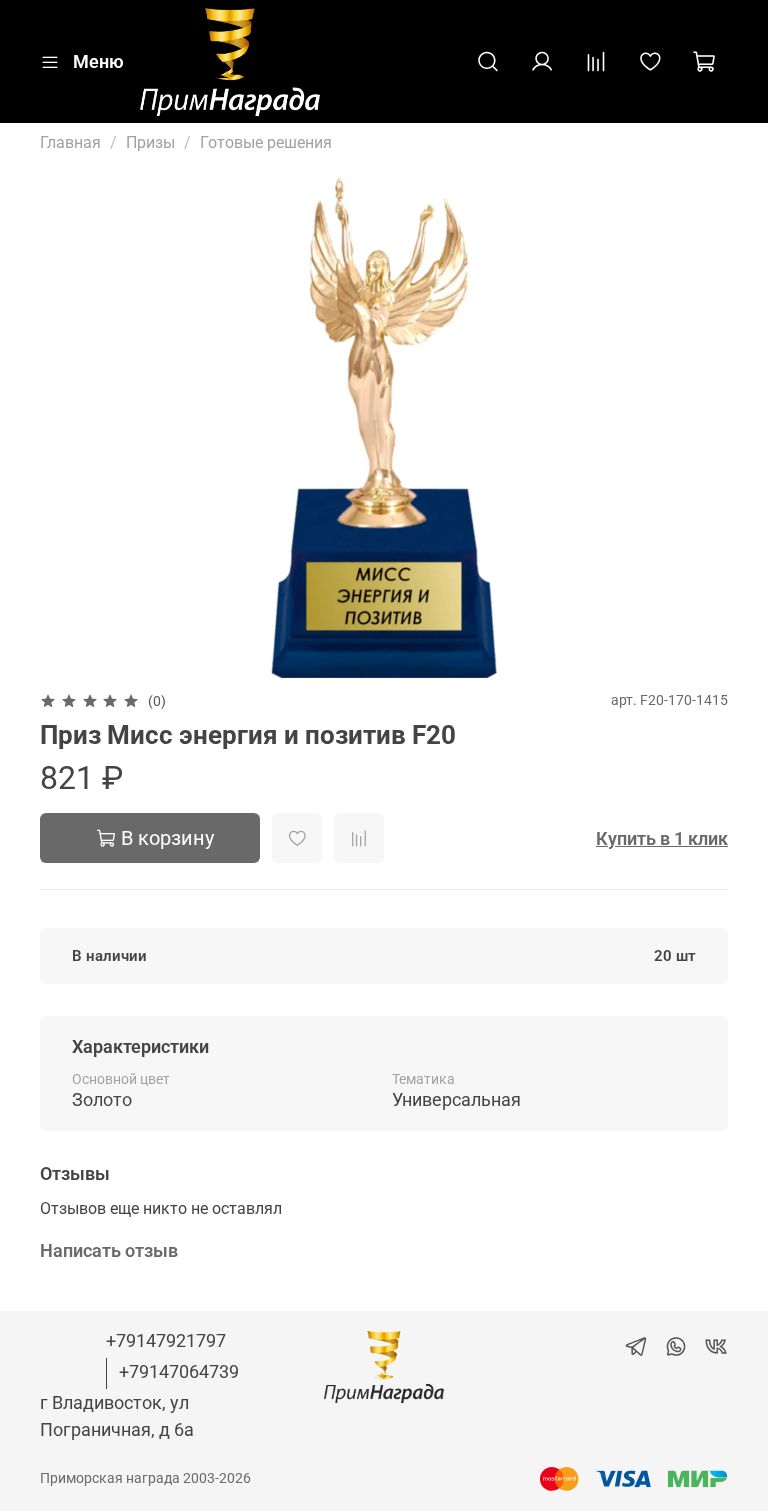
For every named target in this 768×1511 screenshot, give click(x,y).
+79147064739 (179, 1371)
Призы (150, 142)
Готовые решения (266, 142)
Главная (70, 142)
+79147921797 (166, 1340)
